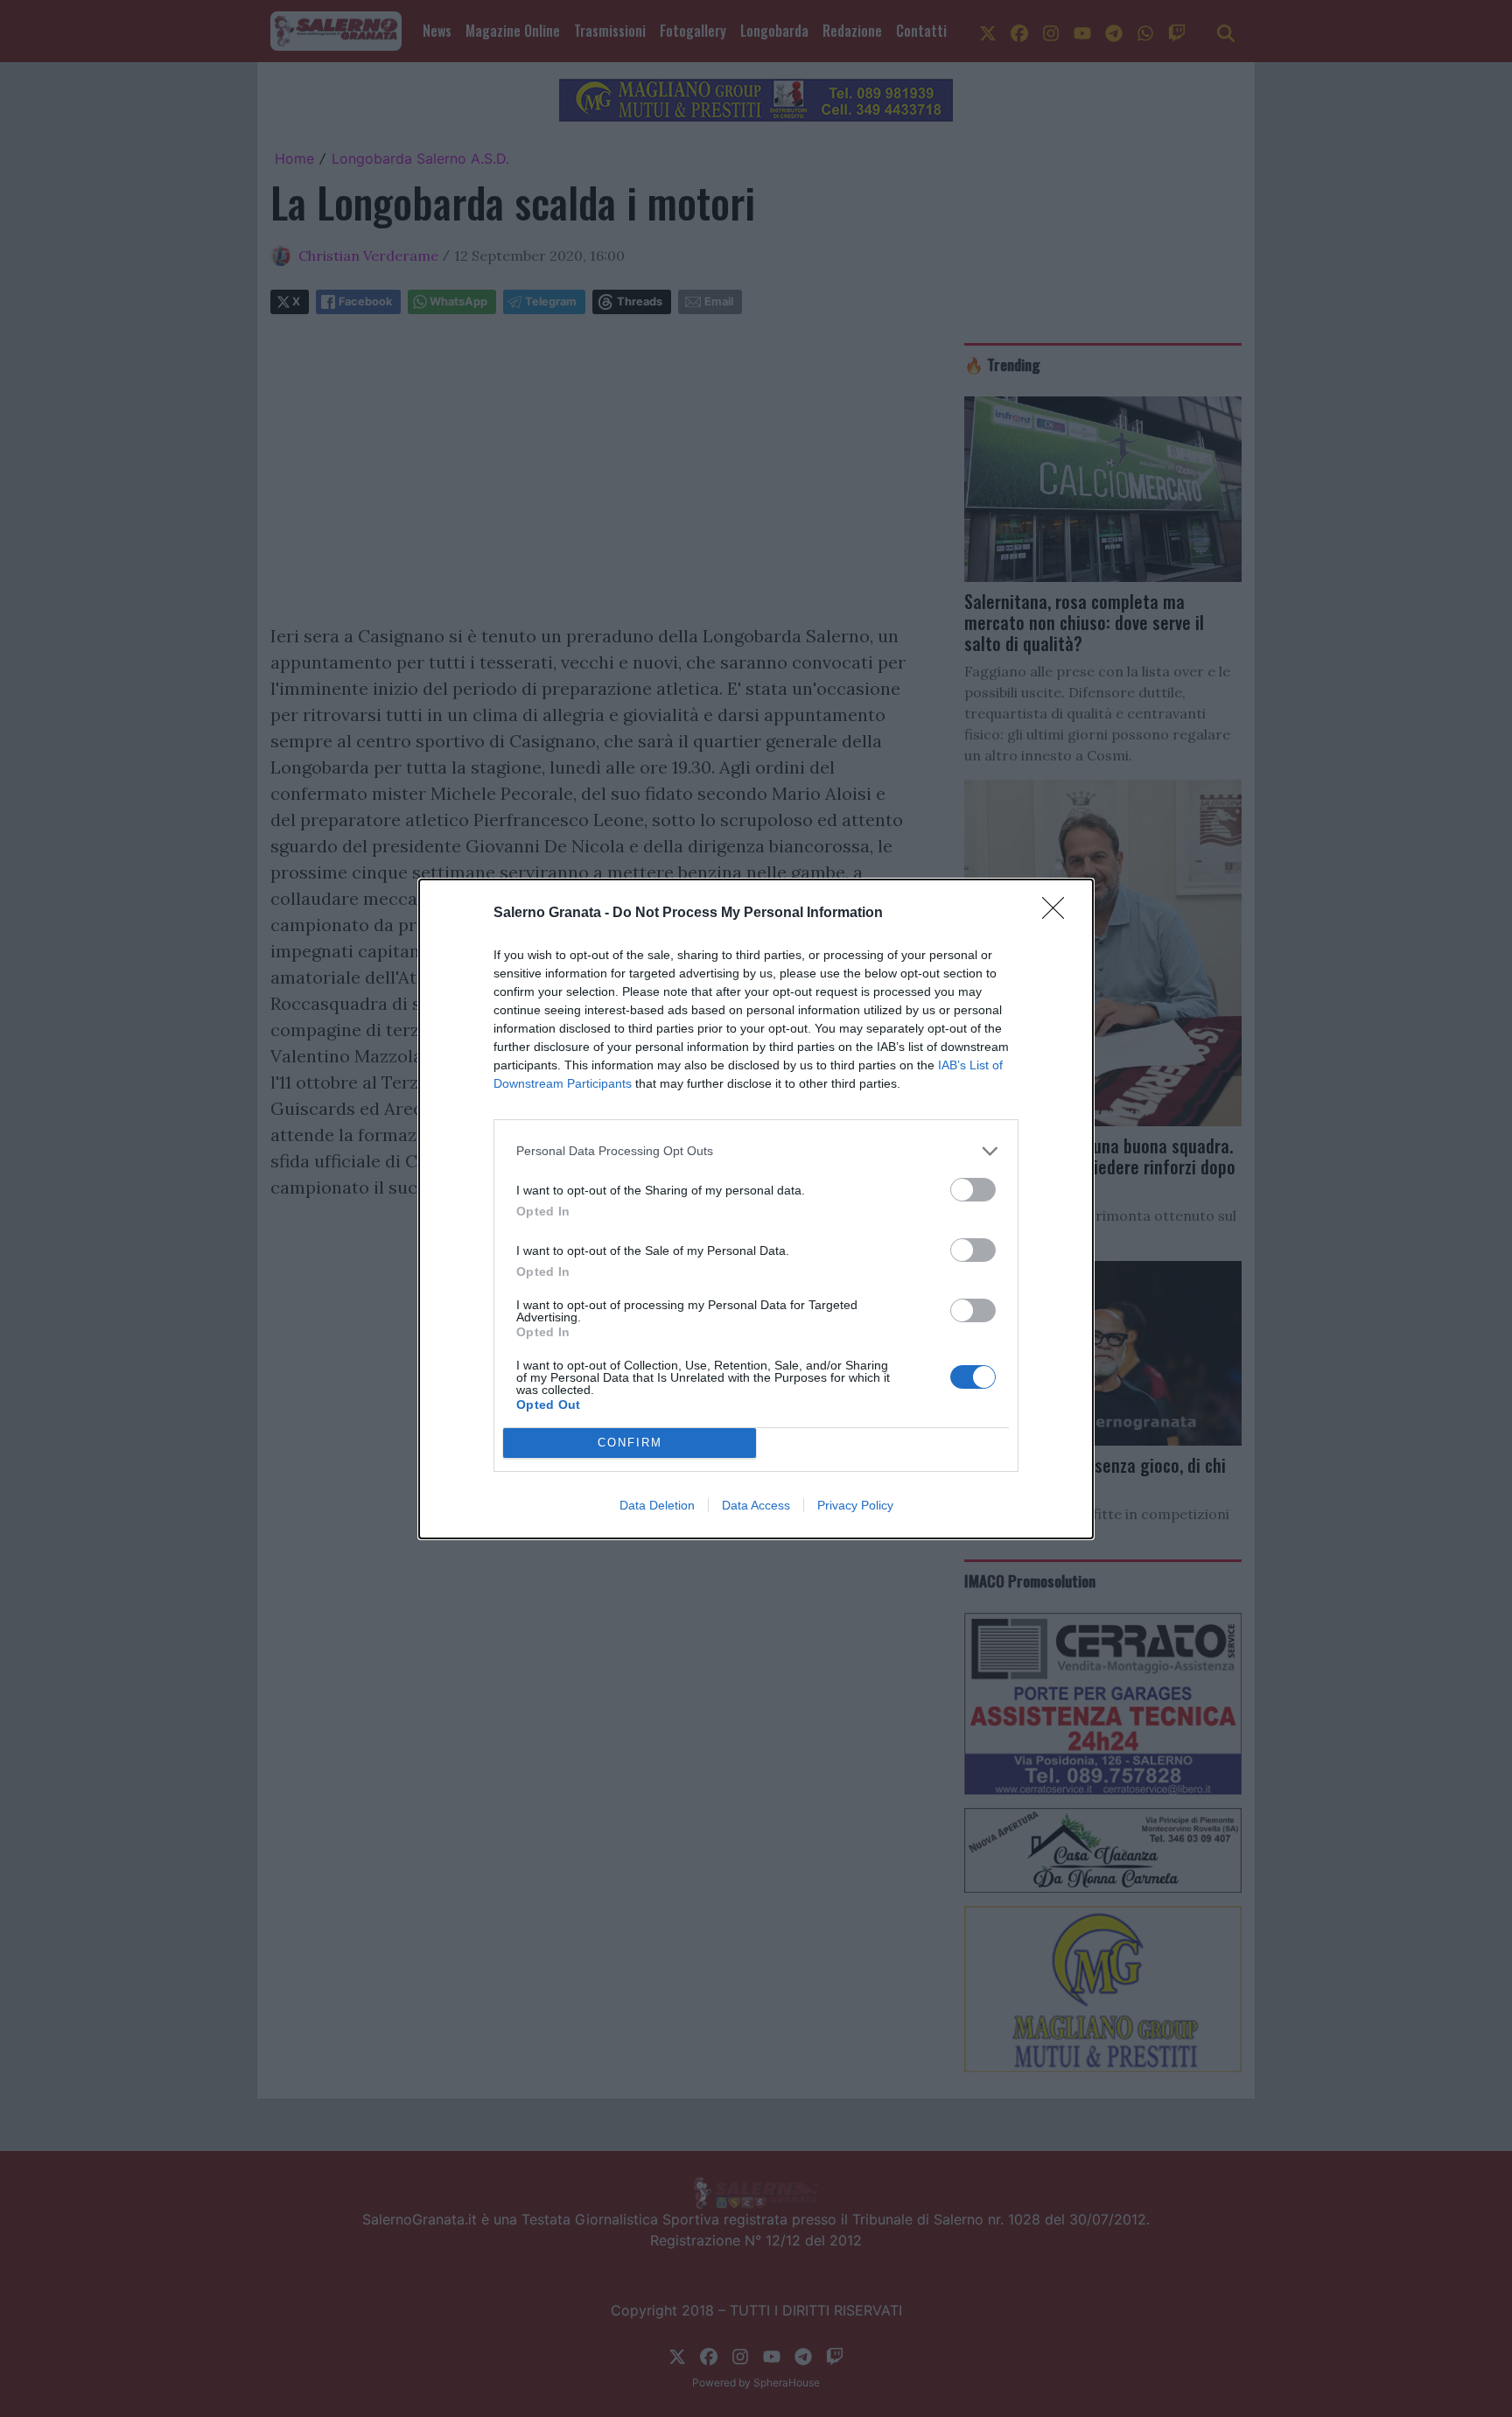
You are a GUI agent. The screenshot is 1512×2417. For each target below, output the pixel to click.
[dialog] (756, 1209)
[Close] (1059, 914)
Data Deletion (657, 1505)
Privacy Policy (855, 1505)
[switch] (973, 1190)
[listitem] (756, 1151)
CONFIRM (630, 1443)
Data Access (756, 1505)
